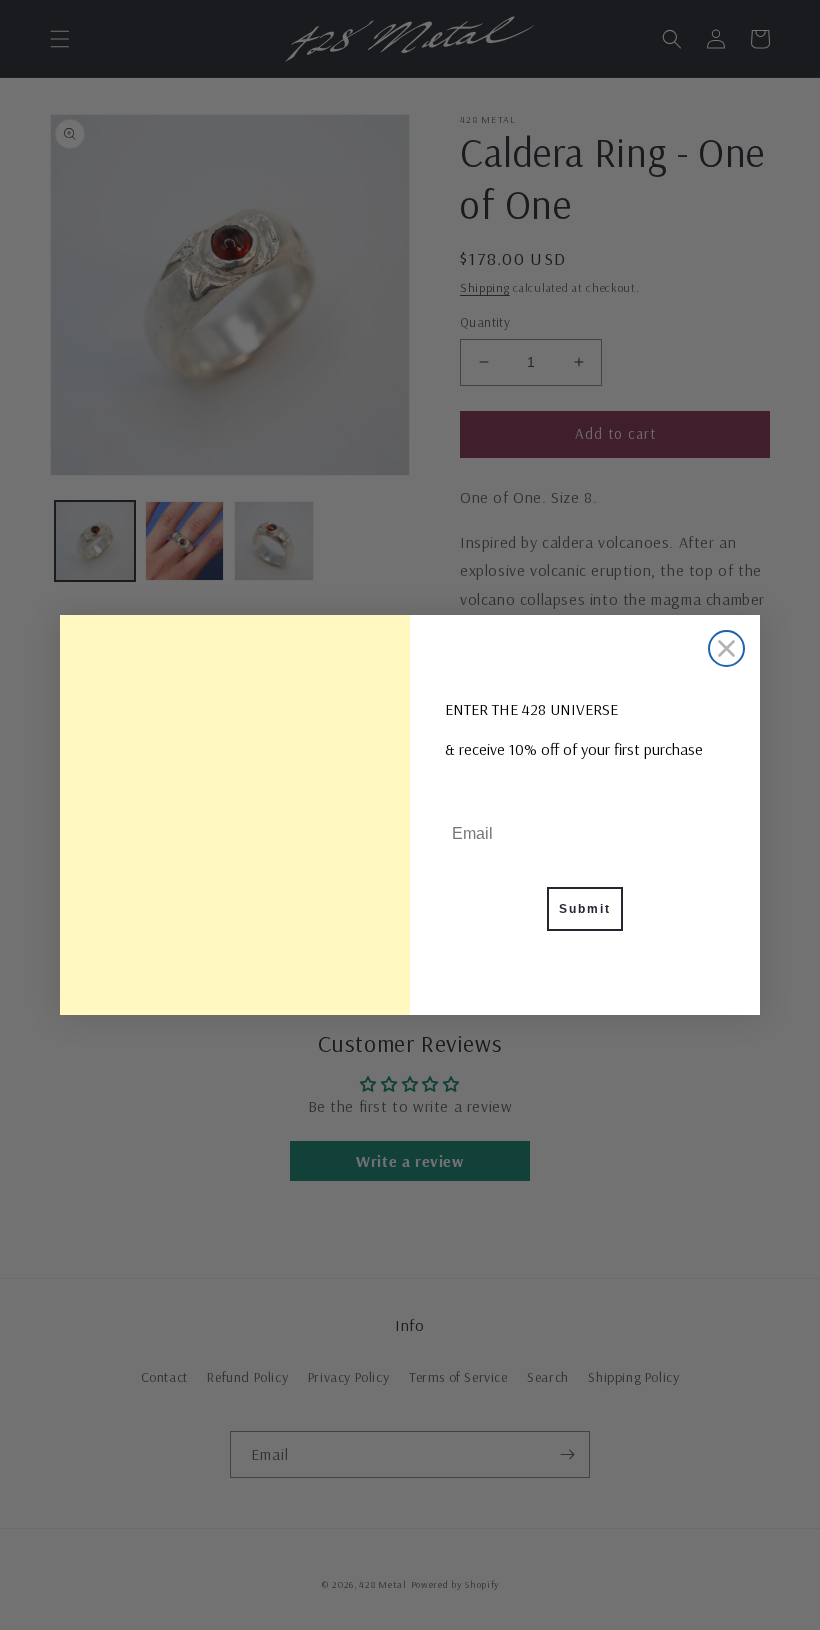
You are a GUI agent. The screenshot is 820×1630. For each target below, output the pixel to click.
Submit (585, 909)
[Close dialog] (726, 648)
